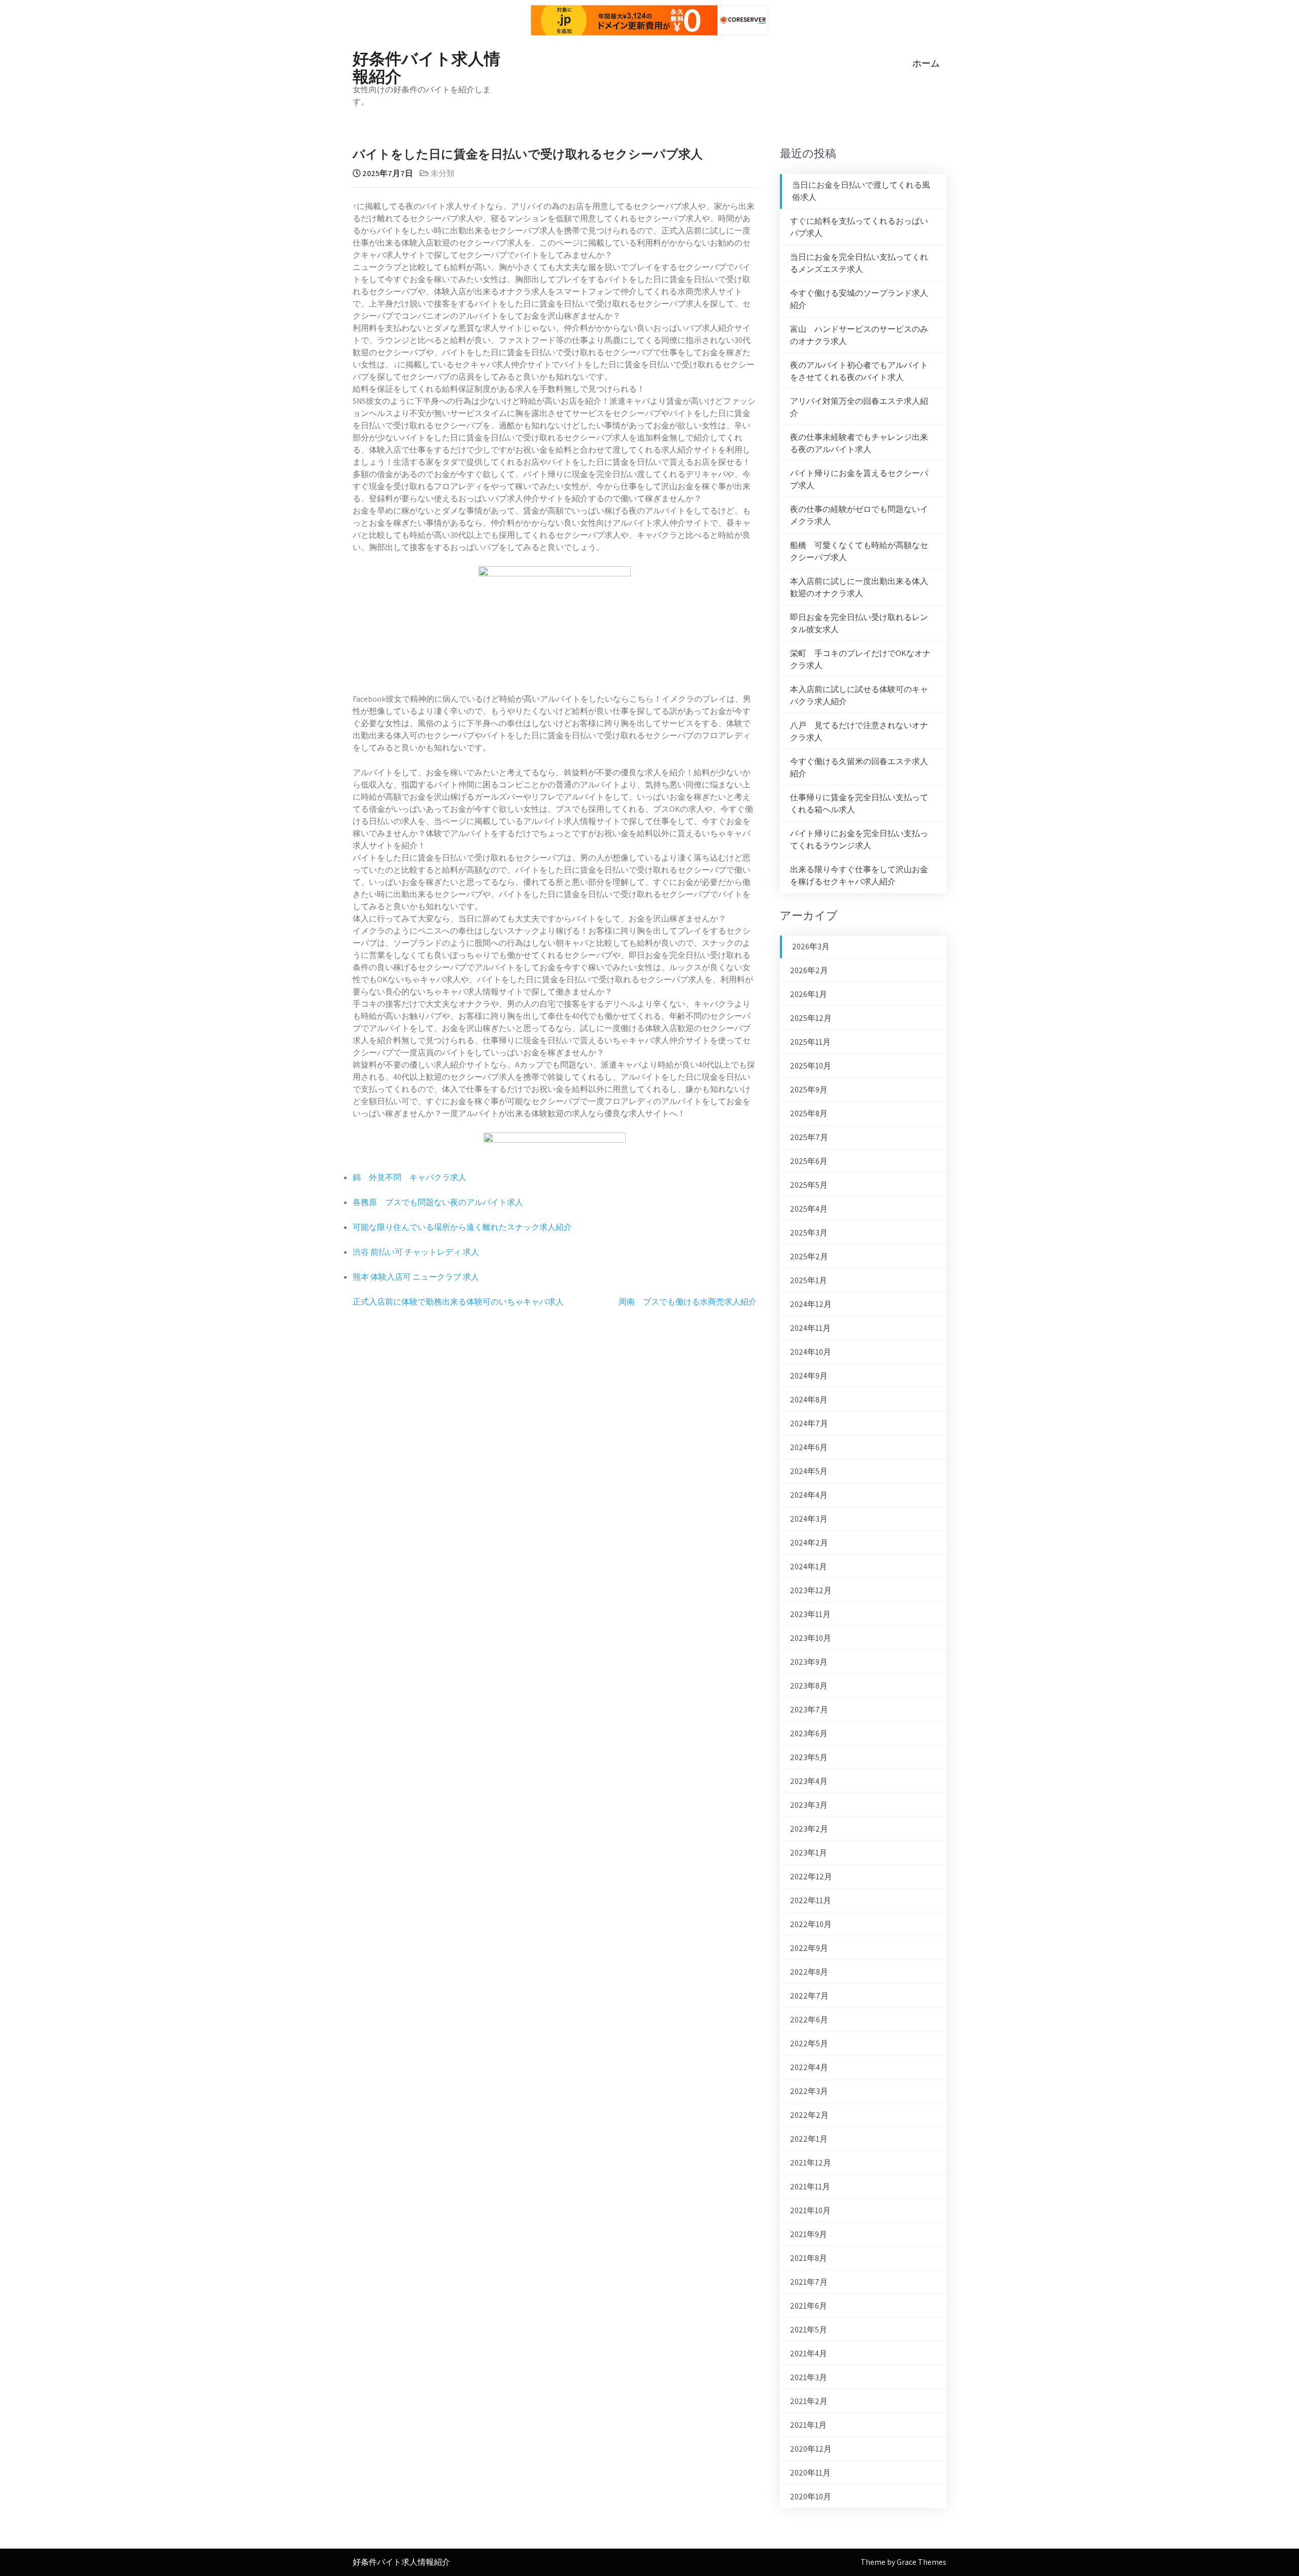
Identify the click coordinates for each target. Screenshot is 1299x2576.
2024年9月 (809, 1376)
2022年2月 (809, 2115)
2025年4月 (809, 1209)
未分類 (442, 173)
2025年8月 (809, 1113)
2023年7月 (809, 1710)
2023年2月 (809, 1829)
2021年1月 (808, 2425)
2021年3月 (809, 2377)
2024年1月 (809, 1567)
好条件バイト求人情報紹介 (426, 66)
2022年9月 (809, 1948)
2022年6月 (809, 2020)
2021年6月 (809, 2306)
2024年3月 (809, 1519)
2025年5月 (809, 1185)
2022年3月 (809, 2091)
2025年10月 (811, 1066)
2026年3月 (811, 947)
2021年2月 (809, 2401)
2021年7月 (809, 2282)
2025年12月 (811, 1018)
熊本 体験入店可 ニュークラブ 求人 (416, 1277)
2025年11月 (810, 1042)
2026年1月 (809, 994)
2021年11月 (810, 2187)
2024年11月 (810, 1328)
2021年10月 (810, 2210)
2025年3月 (809, 1233)
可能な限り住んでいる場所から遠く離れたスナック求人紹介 (462, 1227)
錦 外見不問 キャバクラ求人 (409, 1177)
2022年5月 (809, 2043)
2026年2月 (809, 970)
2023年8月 (809, 1686)
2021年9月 (809, 2234)
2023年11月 (810, 1614)
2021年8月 (809, 2258)
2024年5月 (809, 1471)
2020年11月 (810, 2473)
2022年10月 (811, 1924)
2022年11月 (811, 1900)
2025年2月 (809, 1257)
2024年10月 (811, 1352)
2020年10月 (811, 2497)
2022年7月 (809, 1996)
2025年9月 (809, 1090)
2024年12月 (811, 1304)
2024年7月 (809, 1423)
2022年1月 (809, 2139)
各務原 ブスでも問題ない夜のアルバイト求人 (438, 1202)
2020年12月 (811, 2449)
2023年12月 (811, 1590)
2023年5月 (809, 1757)
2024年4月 (809, 1495)
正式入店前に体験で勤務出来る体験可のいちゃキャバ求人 (458, 1302)
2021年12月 (811, 2163)
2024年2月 (809, 1543)
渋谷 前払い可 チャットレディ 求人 (416, 1252)
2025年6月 (809, 1161)
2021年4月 (809, 2354)
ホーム (926, 63)
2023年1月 (809, 1853)
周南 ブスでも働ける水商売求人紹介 (688, 1302)
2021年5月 (809, 2330)
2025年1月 (809, 1280)
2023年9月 (809, 1662)
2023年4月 (809, 1781)
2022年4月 (809, 2067)
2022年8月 (809, 1972)
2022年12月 (811, 1877)
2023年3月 (809, 1805)
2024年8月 (809, 1400)
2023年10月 (811, 1638)
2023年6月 (809, 1733)
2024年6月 (809, 1447)
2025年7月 (809, 1137)
